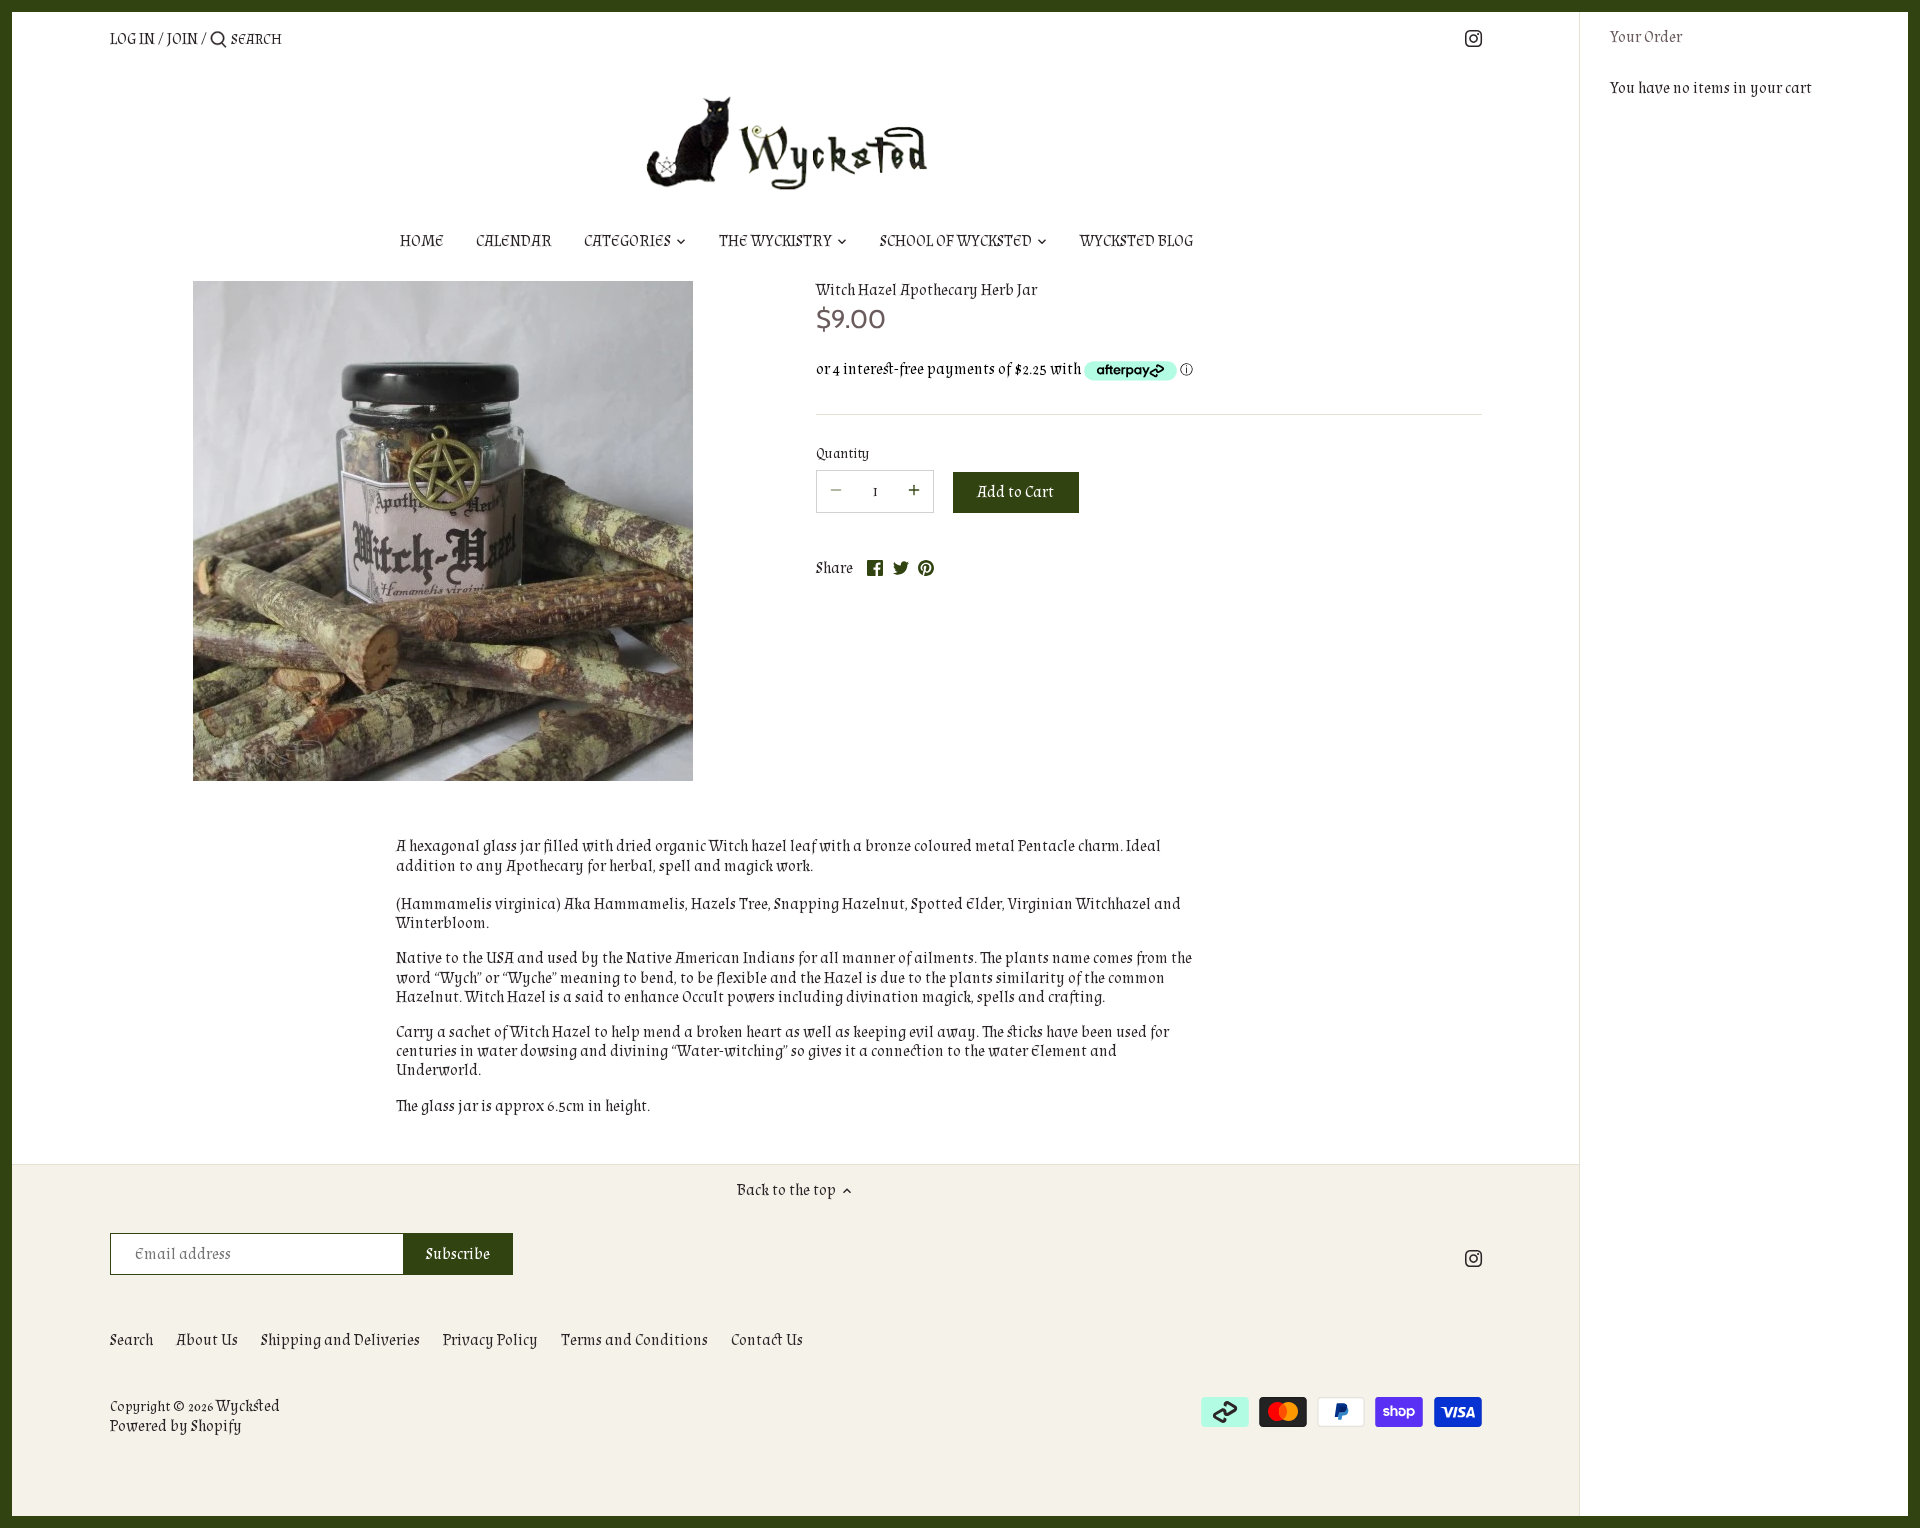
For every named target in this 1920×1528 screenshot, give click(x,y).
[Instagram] (1473, 38)
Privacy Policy (490, 1340)
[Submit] (218, 41)
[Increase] (914, 491)
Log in (132, 39)
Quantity (842, 453)
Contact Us (767, 1340)
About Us (207, 1340)
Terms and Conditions (634, 1340)
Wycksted (248, 1406)
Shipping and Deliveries (340, 1340)
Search (131, 1340)
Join (182, 39)
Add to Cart (1015, 492)
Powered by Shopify (176, 1426)
